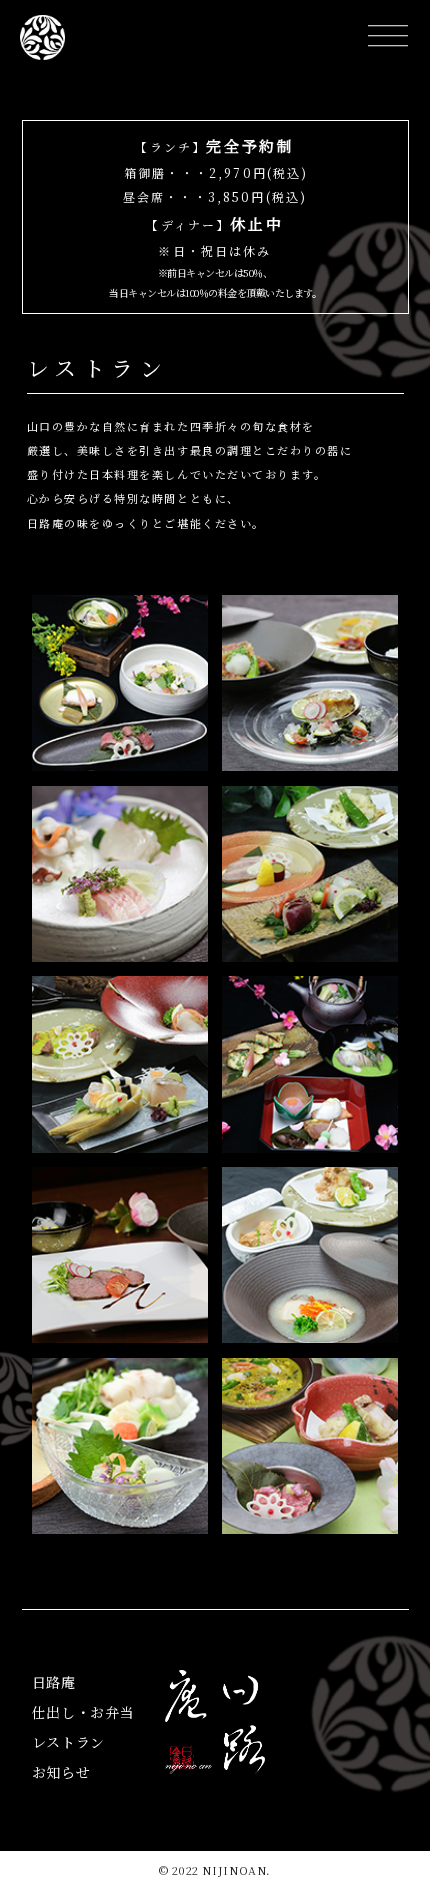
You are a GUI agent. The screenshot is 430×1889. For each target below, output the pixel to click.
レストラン (69, 1742)
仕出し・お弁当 (83, 1712)
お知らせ (61, 1772)
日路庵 (54, 1682)
